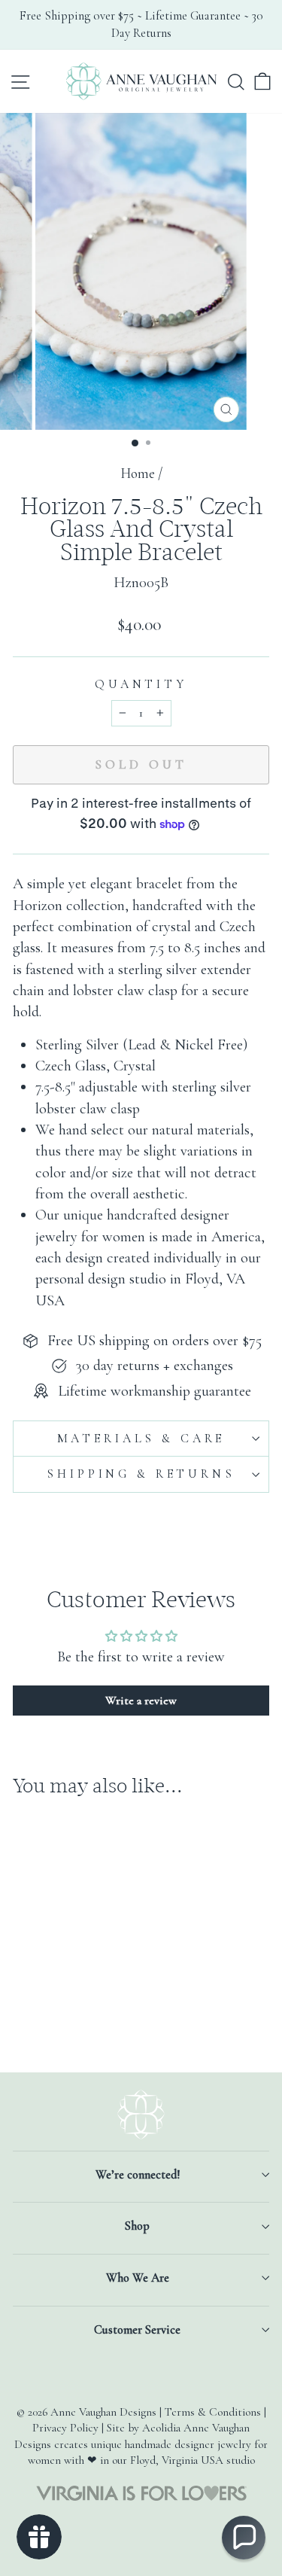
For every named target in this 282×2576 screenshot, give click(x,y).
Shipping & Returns (141, 1474)
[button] (244, 2538)
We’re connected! (138, 2175)
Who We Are (138, 2278)
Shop (137, 2226)
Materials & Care (141, 1439)
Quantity (141, 684)
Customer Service (137, 2330)
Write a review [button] (141, 1701)
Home (138, 473)
